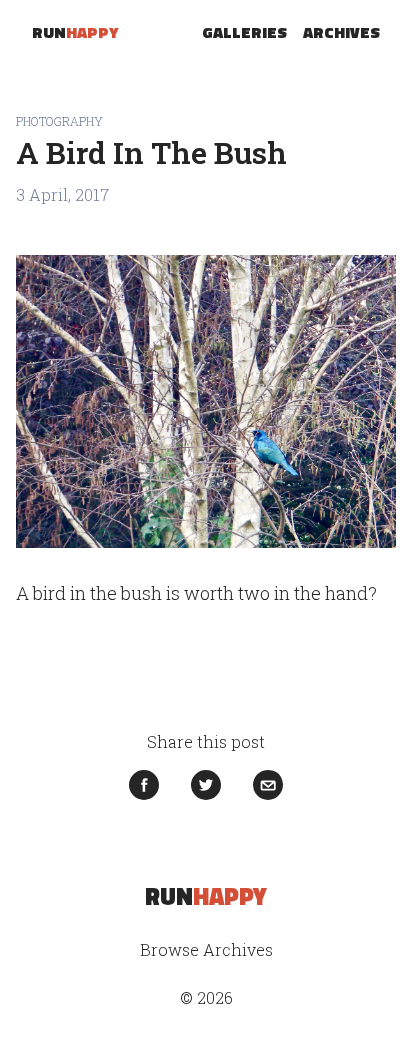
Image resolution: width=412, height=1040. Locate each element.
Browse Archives (206, 949)
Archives (341, 32)
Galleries (244, 32)
